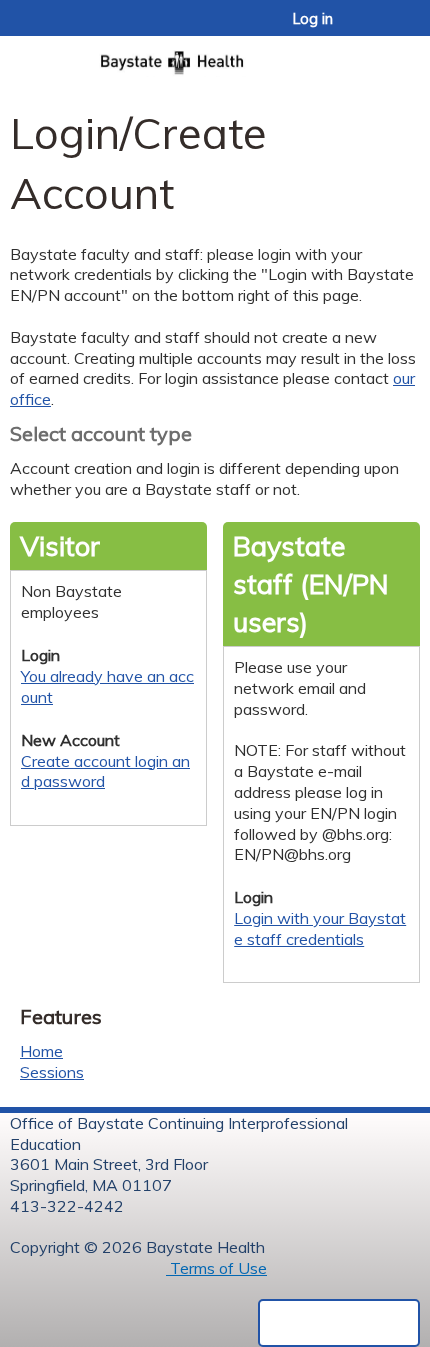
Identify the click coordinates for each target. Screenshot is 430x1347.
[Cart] (371, 29)
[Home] (215, 56)
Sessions (52, 1072)
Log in (313, 19)
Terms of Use (216, 1268)
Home (41, 1051)
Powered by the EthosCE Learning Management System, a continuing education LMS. (339, 1323)
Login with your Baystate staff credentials (320, 928)
